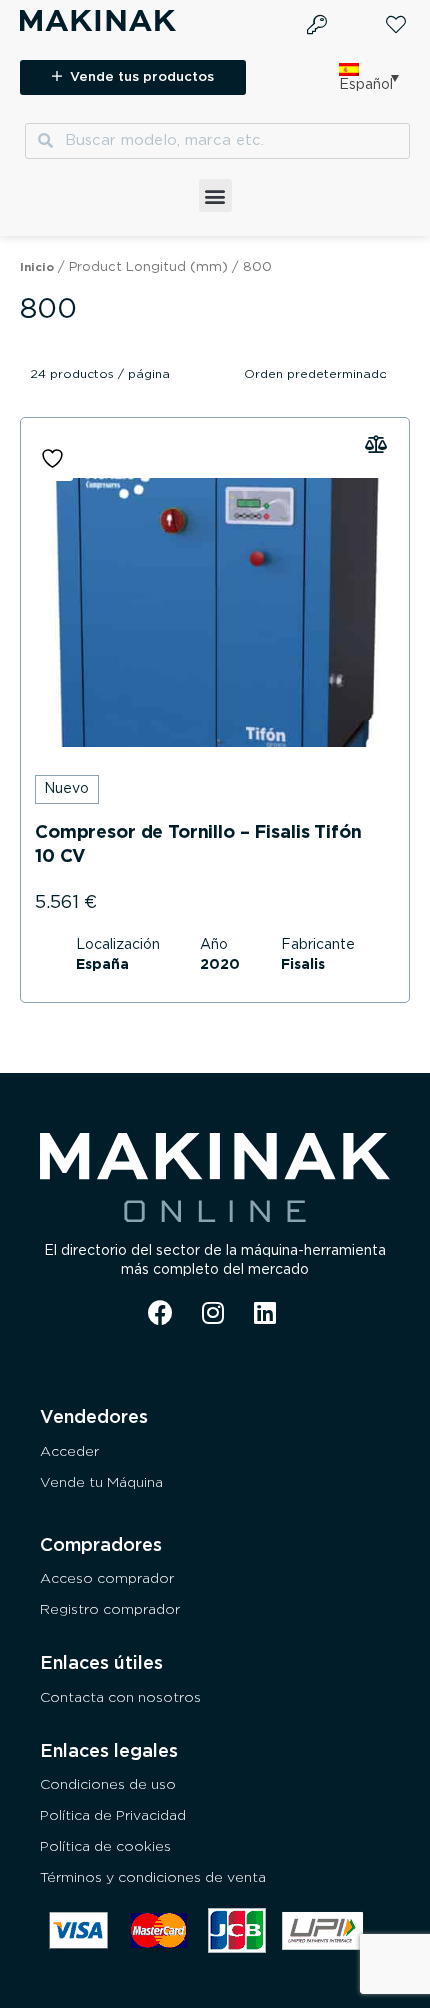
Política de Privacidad (113, 1816)
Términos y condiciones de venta (153, 1878)
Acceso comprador (107, 1579)
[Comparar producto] (215, 612)
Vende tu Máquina (101, 1483)
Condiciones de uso (108, 1785)
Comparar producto (379, 446)
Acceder (69, 1452)
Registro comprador (110, 1610)
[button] (215, 195)
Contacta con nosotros (120, 1698)
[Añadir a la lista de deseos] (55, 458)
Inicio (37, 267)
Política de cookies (105, 1847)
